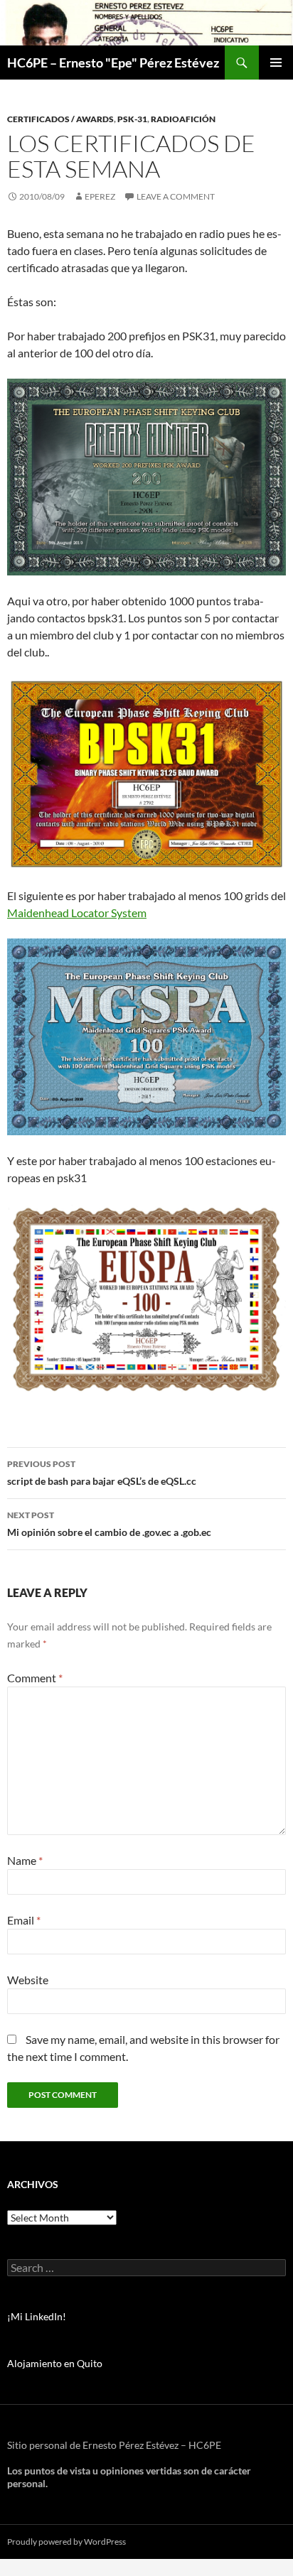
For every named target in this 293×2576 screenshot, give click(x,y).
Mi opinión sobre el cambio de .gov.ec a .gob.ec (109, 1524)
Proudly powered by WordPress (66, 2542)
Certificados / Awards (60, 119)
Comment (35, 1678)
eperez (100, 196)
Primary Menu (276, 63)
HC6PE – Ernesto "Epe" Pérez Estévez (113, 63)
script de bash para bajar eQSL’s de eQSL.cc (102, 1473)
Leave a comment (176, 196)
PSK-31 (132, 119)
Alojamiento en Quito (55, 2363)
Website (28, 1980)
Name (25, 1860)
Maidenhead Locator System (77, 913)
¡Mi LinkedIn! (37, 2316)
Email (24, 1920)
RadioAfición (183, 119)
